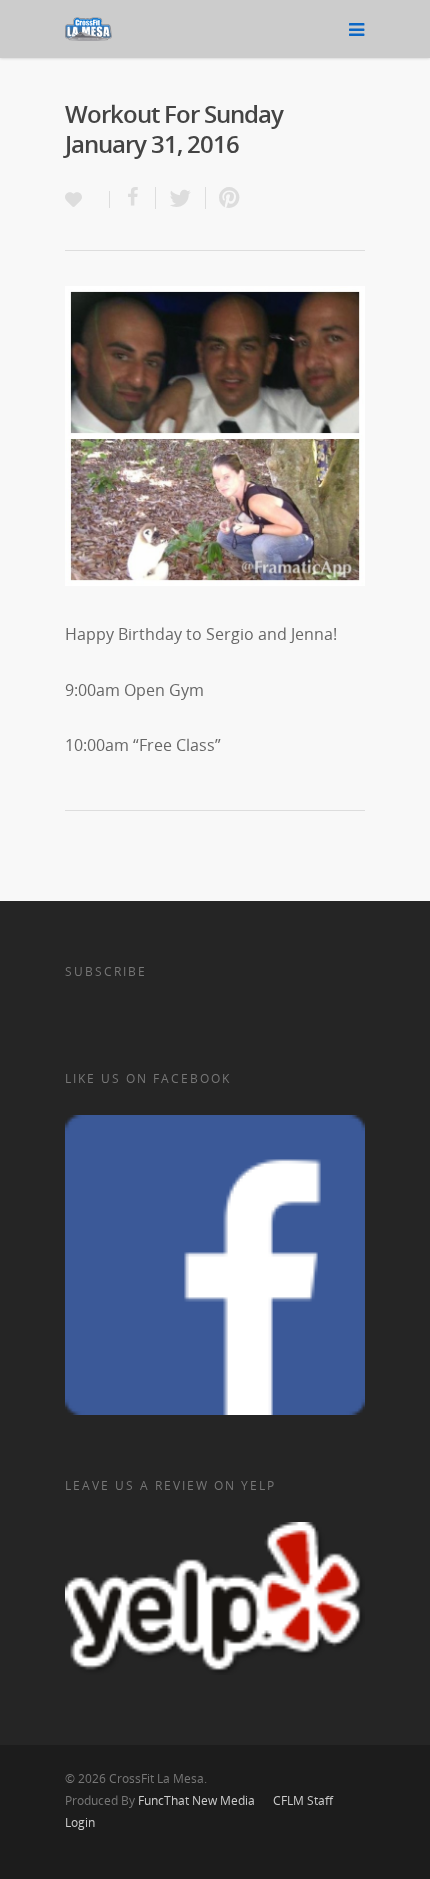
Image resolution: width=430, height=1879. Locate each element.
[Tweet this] (181, 198)
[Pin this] (225, 198)
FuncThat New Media (196, 1800)
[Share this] (133, 198)
